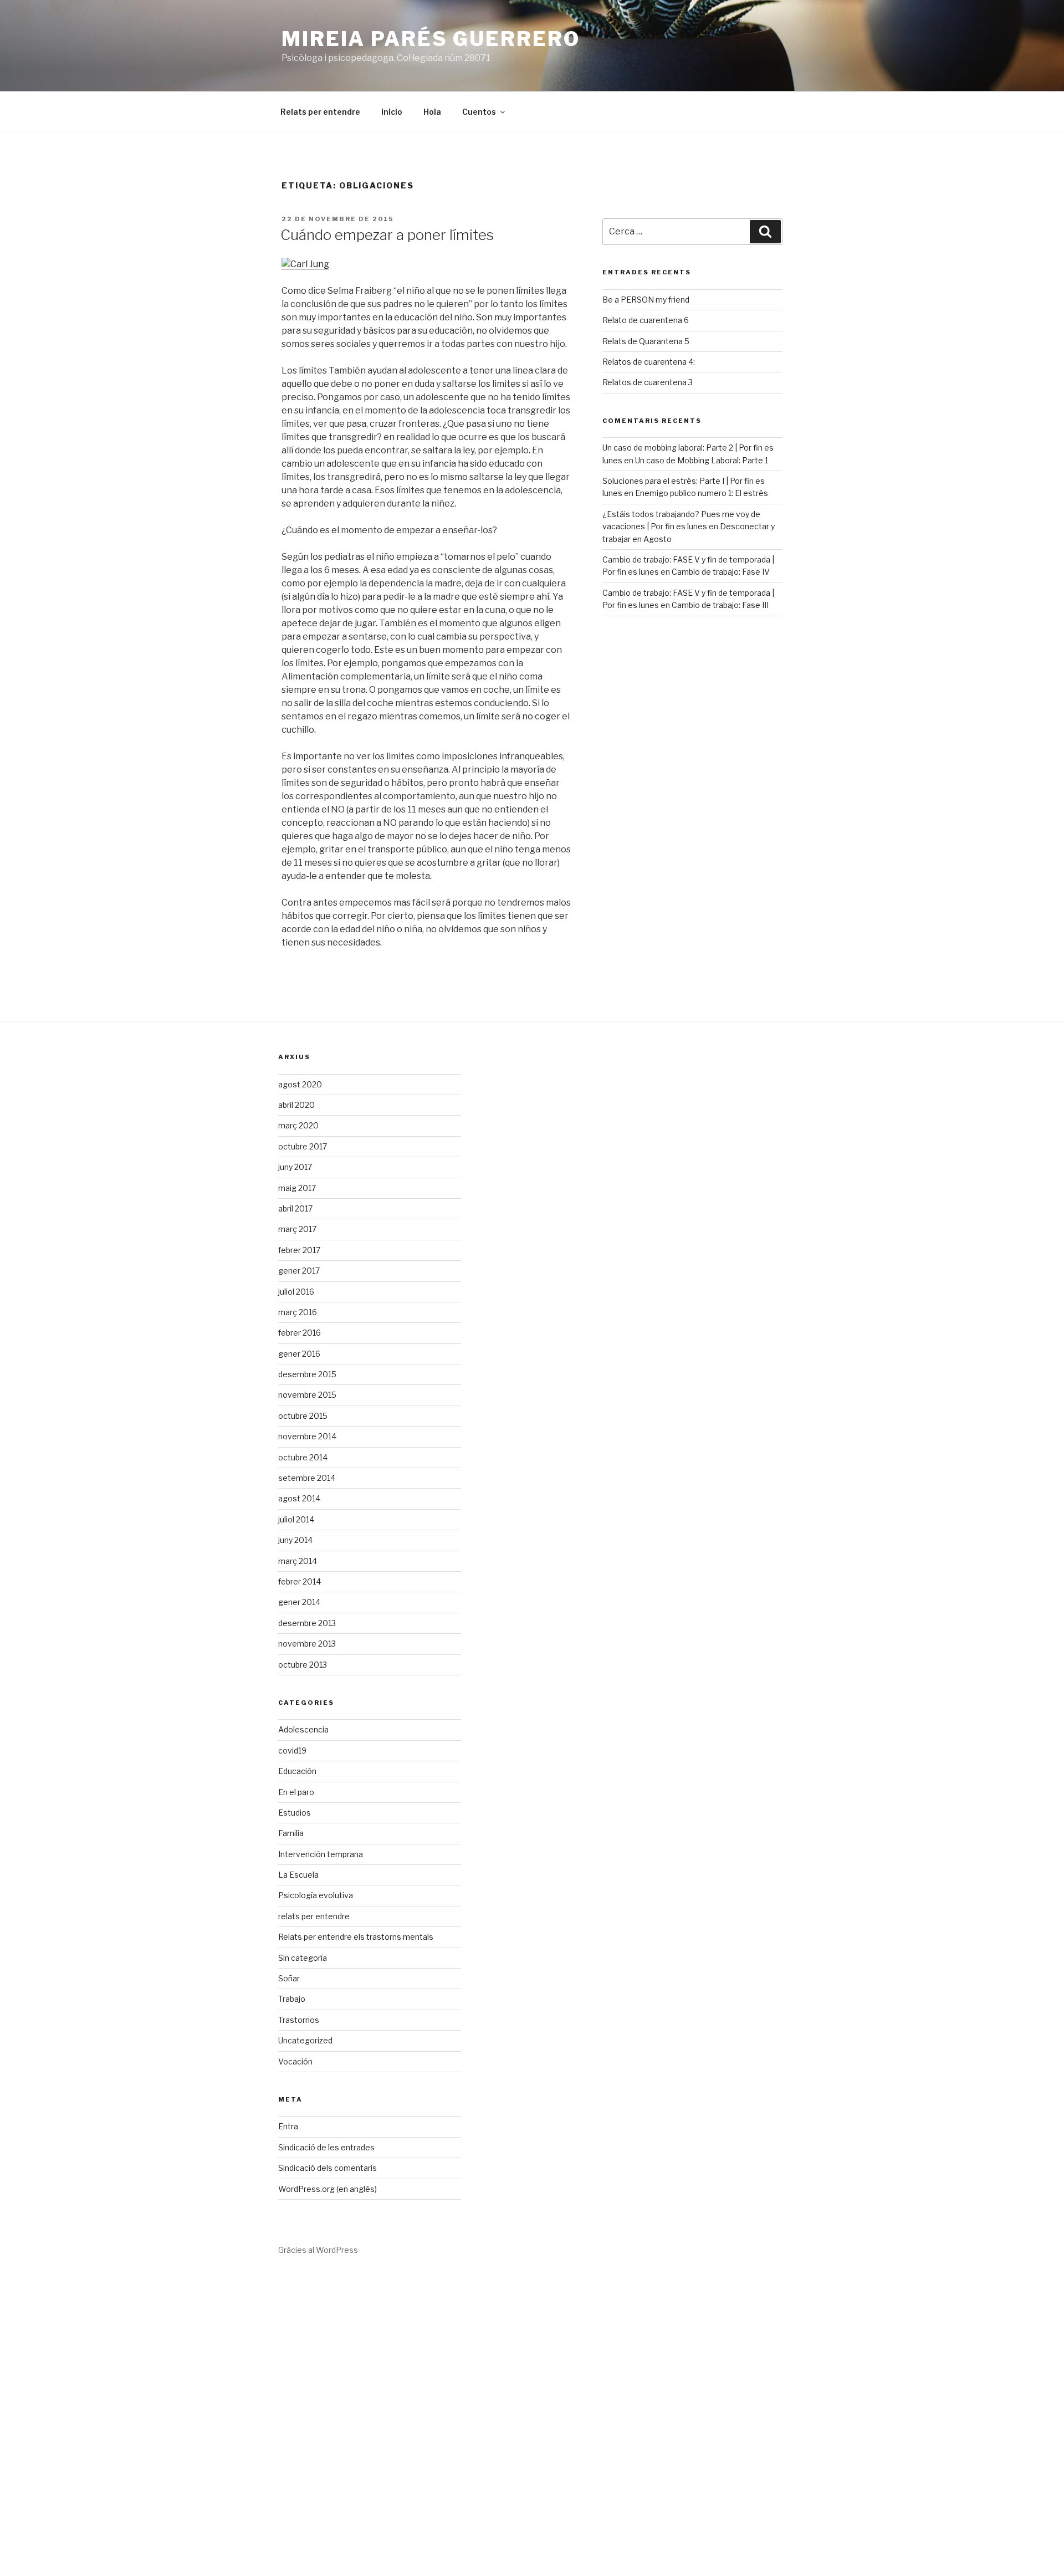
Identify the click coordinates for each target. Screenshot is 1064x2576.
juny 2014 (295, 1540)
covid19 (292, 1750)
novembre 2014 (307, 1436)
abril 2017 (295, 1208)
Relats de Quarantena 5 (646, 341)
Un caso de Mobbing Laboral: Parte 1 (702, 460)
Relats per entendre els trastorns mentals (356, 1937)
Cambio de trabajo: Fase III (720, 605)
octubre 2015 (303, 1416)
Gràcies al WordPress (318, 2250)
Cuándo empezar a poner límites (387, 235)
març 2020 (298, 1125)
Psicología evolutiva (316, 1895)
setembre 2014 (307, 1478)
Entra (288, 2126)
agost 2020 (300, 1084)
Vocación (295, 2061)
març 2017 (297, 1229)
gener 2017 (299, 1271)
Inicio (392, 112)
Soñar (289, 1978)
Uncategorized (305, 2040)
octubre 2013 (303, 1665)
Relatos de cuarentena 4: (649, 362)
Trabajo (292, 1999)
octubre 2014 (303, 1457)
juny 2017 (295, 1167)
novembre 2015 (307, 1395)
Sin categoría (303, 1958)
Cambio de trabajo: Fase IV (721, 572)
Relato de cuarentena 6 (646, 320)
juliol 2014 (296, 1519)
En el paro (296, 1792)
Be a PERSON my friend (646, 300)
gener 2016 (299, 1354)
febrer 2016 (300, 1333)
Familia (291, 1833)
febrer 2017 (299, 1250)
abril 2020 (296, 1105)
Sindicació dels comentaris (328, 2168)
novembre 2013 (307, 1644)
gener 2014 (299, 1602)
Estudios (295, 1813)
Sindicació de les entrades (326, 2147)
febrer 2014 (300, 1581)
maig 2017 (297, 1188)
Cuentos (479, 112)
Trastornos (299, 2020)
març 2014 (298, 1561)
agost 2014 (299, 1498)
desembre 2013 (307, 1623)
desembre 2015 (307, 1374)
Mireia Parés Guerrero (431, 39)
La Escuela (298, 1875)
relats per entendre (314, 1916)
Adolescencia (303, 1729)
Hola (432, 112)
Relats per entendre (320, 112)
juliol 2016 (296, 1292)
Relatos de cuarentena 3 (648, 382)
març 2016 (298, 1312)
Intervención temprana (321, 1854)
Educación (297, 1771)
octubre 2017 (303, 1146)
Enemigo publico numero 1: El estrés (702, 493)
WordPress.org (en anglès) (328, 2189)
